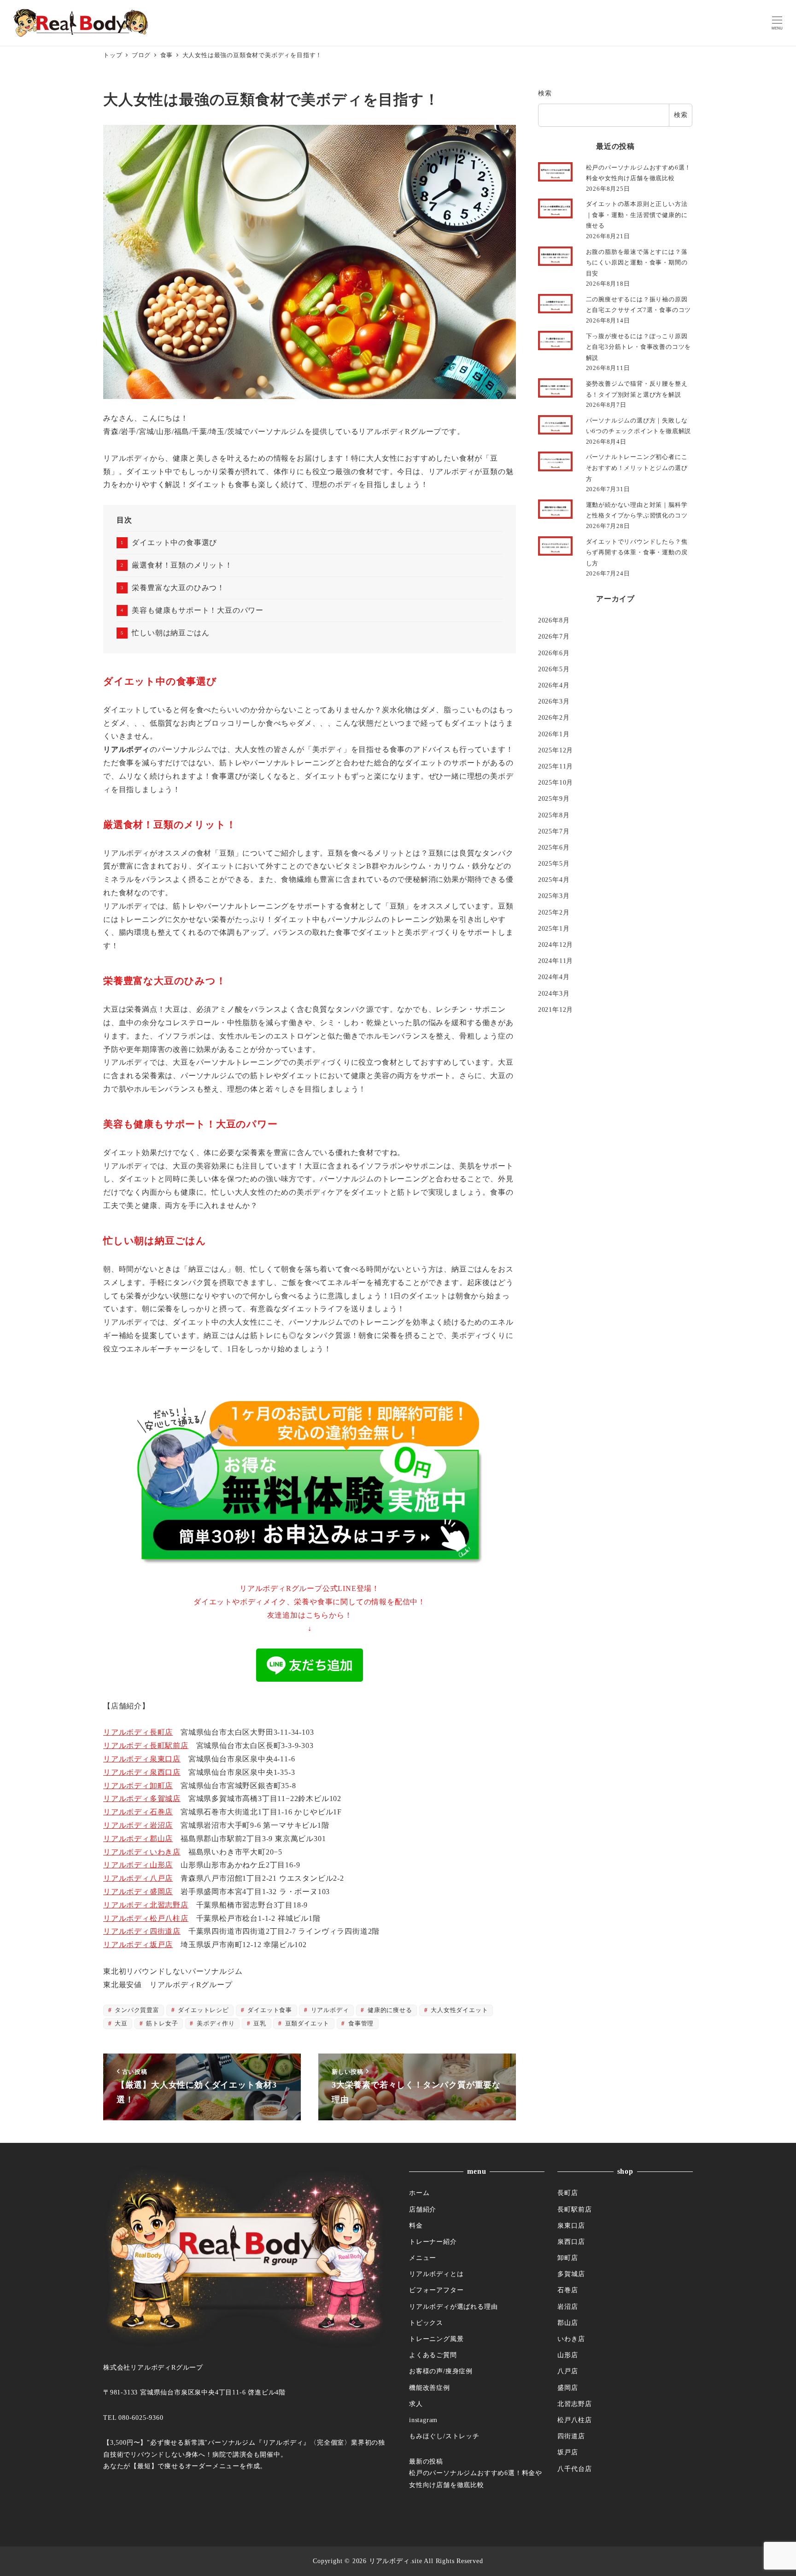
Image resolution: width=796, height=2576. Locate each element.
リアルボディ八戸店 (138, 1878)
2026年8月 (554, 620)
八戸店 (568, 2371)
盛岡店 (568, 2388)
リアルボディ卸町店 (138, 1786)
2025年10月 (556, 782)
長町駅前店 (574, 2209)
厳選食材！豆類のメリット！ (182, 565)
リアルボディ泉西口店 (142, 1772)
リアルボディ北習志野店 (146, 1905)
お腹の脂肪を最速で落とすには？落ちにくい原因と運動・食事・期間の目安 (637, 263)
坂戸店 (568, 2452)
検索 (545, 93)
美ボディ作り (215, 2024)
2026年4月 (554, 685)
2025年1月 (554, 928)
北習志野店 (574, 2404)
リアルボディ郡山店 (138, 1839)
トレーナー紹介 (433, 2242)
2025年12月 (556, 750)
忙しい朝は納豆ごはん (170, 633)
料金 (416, 2225)
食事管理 (360, 2024)
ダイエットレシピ (203, 2010)
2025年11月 (556, 766)
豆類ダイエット (306, 2024)
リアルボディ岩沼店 (138, 1825)
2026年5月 (554, 669)
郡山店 (568, 2323)
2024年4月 (554, 977)
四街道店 (571, 2436)
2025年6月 (554, 847)
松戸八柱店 (574, 2420)
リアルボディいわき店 (142, 1852)
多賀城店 (571, 2274)
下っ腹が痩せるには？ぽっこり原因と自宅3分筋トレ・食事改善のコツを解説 (639, 347)
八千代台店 (574, 2469)
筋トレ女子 (161, 2024)
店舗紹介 (423, 2209)
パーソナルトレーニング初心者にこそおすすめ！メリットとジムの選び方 (637, 468)
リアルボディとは (436, 2274)
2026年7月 (554, 636)
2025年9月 (554, 798)
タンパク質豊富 (136, 2010)
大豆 (120, 2024)
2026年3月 (554, 701)
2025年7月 (554, 831)
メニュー (423, 2258)
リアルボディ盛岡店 (138, 1892)
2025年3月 (554, 896)
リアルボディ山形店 (138, 1865)
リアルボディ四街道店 (142, 1931)
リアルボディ (329, 2010)
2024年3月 (554, 993)
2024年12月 (556, 945)
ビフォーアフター (436, 2290)
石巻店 (568, 2290)
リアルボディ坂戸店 (138, 1945)
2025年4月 (554, 880)
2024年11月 (556, 961)
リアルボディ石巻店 (138, 1812)
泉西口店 (571, 2242)
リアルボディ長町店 (138, 1732)
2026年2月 (554, 717)
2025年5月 (554, 863)
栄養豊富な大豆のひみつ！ (178, 588)
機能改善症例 (430, 2388)
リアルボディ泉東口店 (142, 1759)
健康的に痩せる (389, 2010)
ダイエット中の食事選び (174, 543)
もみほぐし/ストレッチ (444, 2436)
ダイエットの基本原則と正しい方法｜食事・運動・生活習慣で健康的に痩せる (637, 215)
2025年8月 (554, 815)
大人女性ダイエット (459, 2010)
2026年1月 (554, 733)
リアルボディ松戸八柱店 (146, 1918)
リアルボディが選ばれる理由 (453, 2306)
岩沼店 (568, 2306)
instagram (423, 2420)
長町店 (568, 2193)
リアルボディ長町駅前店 (146, 1746)
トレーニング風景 (436, 2339)
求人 (416, 2404)
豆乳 (259, 2024)
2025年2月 (554, 912)
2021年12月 (556, 1009)
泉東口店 (571, 2225)
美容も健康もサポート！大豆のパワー (198, 610)
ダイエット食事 (269, 2010)
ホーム (419, 2193)
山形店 (568, 2355)
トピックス (426, 2323)
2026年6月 (554, 652)
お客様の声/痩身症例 (441, 2371)
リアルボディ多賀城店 (142, 1799)
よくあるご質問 (433, 2355)
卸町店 (568, 2258)
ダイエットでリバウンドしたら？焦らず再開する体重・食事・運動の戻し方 (637, 552)
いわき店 (571, 2339)
